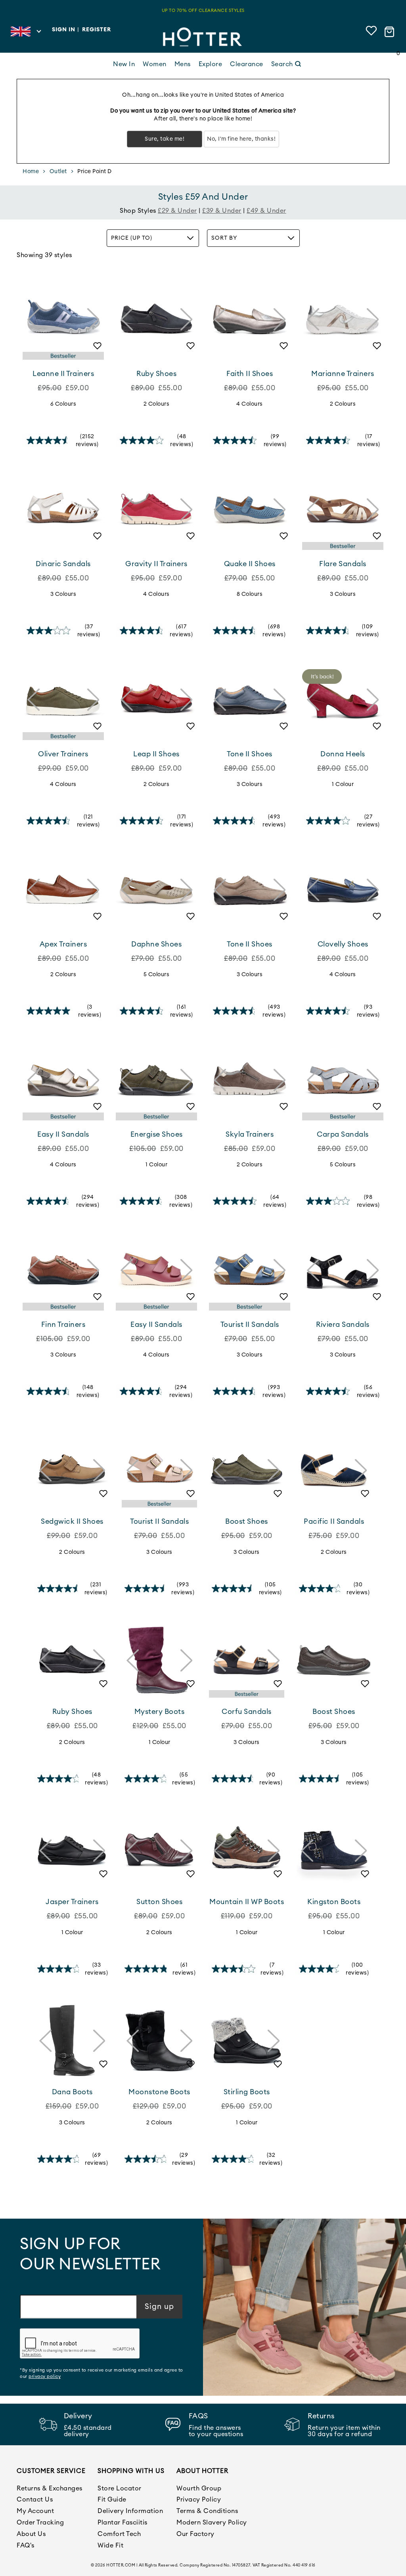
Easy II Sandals (63, 1134)
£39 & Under (222, 211)
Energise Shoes (157, 1134)
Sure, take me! (165, 139)
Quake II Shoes (250, 564)
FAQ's (26, 2545)
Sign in (64, 30)
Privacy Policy (199, 2500)
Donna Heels (343, 754)
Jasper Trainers (72, 1902)
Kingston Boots (334, 1902)
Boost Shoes (247, 1521)
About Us (31, 2534)
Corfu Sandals (247, 1712)
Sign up (159, 2307)
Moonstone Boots (159, 2092)
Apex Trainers (63, 944)
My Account (35, 2511)
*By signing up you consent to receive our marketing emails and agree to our (101, 2373)
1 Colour (343, 784)
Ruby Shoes (156, 374)
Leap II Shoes (156, 754)
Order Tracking (40, 2523)
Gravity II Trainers (156, 564)
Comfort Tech (119, 2534)
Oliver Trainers (63, 754)
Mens (183, 64)
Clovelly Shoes (343, 944)
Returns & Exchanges (50, 2488)
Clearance (247, 64)
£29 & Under (177, 211)
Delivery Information (130, 2511)
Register (97, 30)
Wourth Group (199, 2488)
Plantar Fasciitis (123, 2523)
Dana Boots (72, 2092)
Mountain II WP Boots (247, 1902)
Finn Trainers (63, 1324)
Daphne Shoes (156, 944)
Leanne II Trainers (63, 374)
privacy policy (45, 2377)
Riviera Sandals (343, 1324)
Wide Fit (110, 2545)
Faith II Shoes (250, 374)
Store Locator (120, 2488)
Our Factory (195, 2534)
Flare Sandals (343, 564)
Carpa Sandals (343, 1134)
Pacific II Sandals (334, 1521)
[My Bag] (391, 32)
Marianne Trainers (343, 374)
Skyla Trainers (250, 1134)
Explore (211, 64)
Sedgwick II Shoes (72, 1521)
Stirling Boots (247, 2092)
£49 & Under (266, 211)
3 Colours (63, 594)
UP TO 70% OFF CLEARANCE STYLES (203, 10)
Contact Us (35, 2500)
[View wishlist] (372, 32)
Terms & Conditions (207, 2511)
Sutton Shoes (159, 1902)
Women (155, 64)
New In (124, 64)
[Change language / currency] (26, 34)
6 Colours (63, 404)
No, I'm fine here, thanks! (241, 139)
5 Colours (157, 975)
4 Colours (250, 404)
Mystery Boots (160, 1712)
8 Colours (250, 594)
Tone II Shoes (250, 754)
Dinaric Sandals (63, 564)
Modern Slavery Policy (212, 2523)
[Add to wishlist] (94, 349)
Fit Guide (112, 2500)
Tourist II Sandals (250, 1324)
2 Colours (157, 404)
